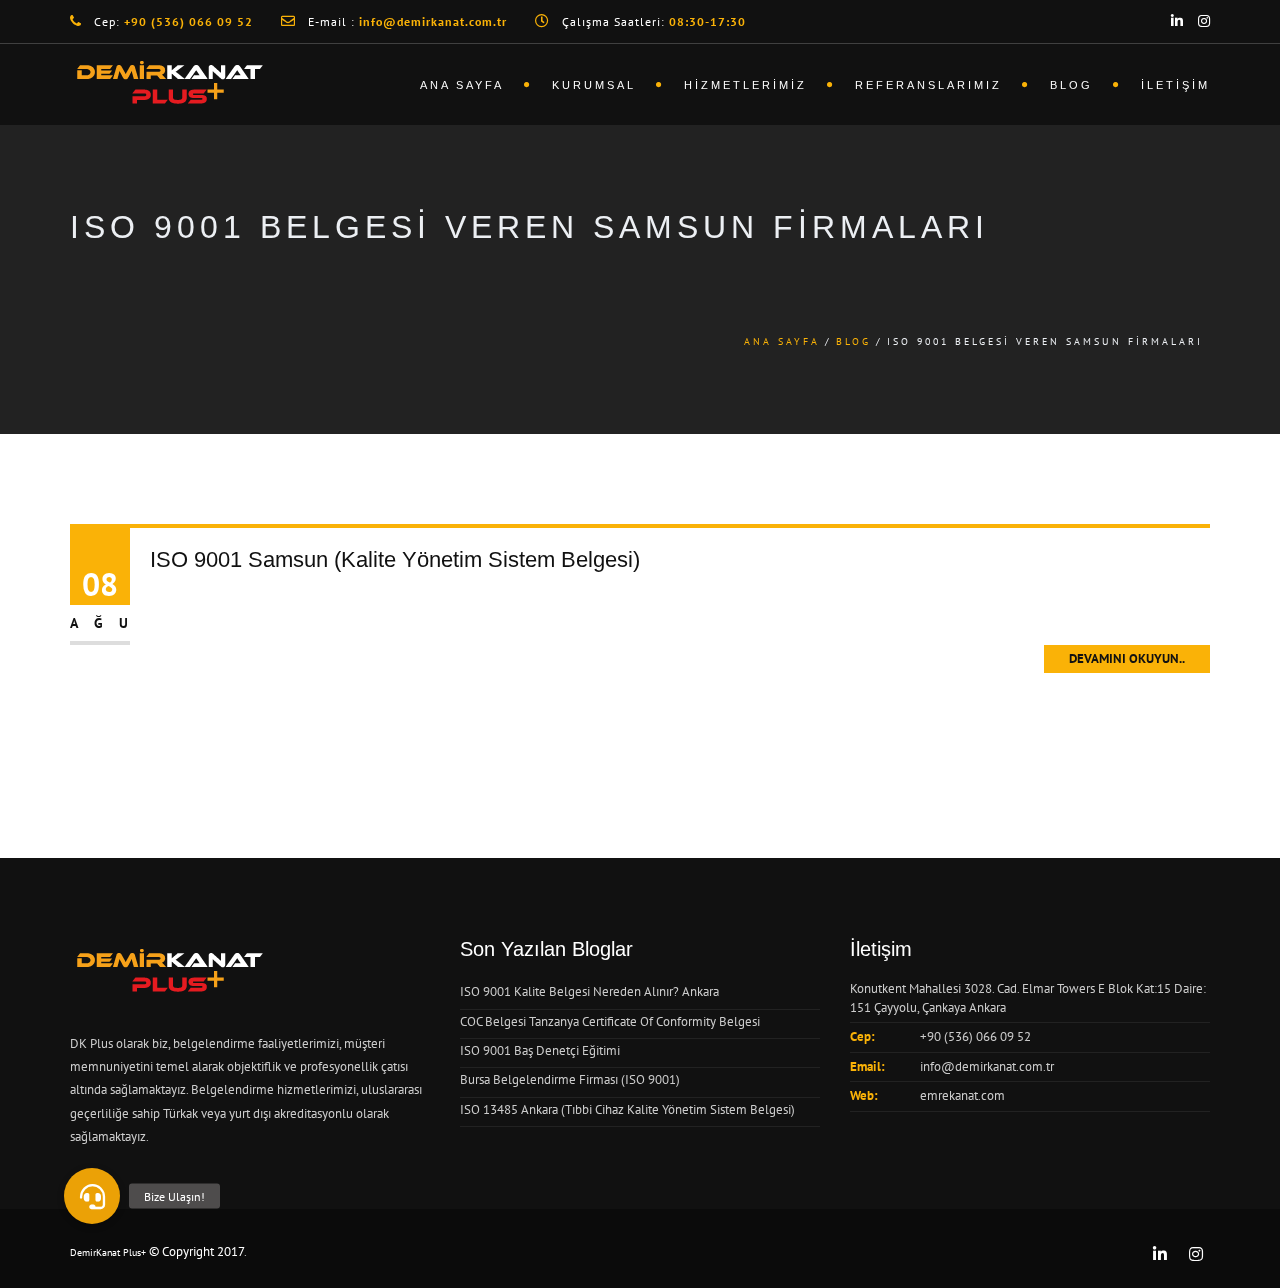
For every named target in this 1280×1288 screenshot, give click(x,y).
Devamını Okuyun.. (1127, 658)
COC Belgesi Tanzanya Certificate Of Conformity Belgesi (610, 1021)
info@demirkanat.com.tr (987, 1066)
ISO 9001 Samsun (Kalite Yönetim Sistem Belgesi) (395, 559)
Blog (1071, 85)
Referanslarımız (928, 85)
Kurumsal (594, 85)
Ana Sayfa (462, 85)
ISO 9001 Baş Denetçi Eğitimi (540, 1050)
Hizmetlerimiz (745, 85)
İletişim (1175, 85)
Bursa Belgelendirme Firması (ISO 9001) (570, 1079)
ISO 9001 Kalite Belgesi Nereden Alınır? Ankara (589, 991)
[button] (92, 1196)
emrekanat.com (962, 1095)
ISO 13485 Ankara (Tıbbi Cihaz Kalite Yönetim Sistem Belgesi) (627, 1109)
